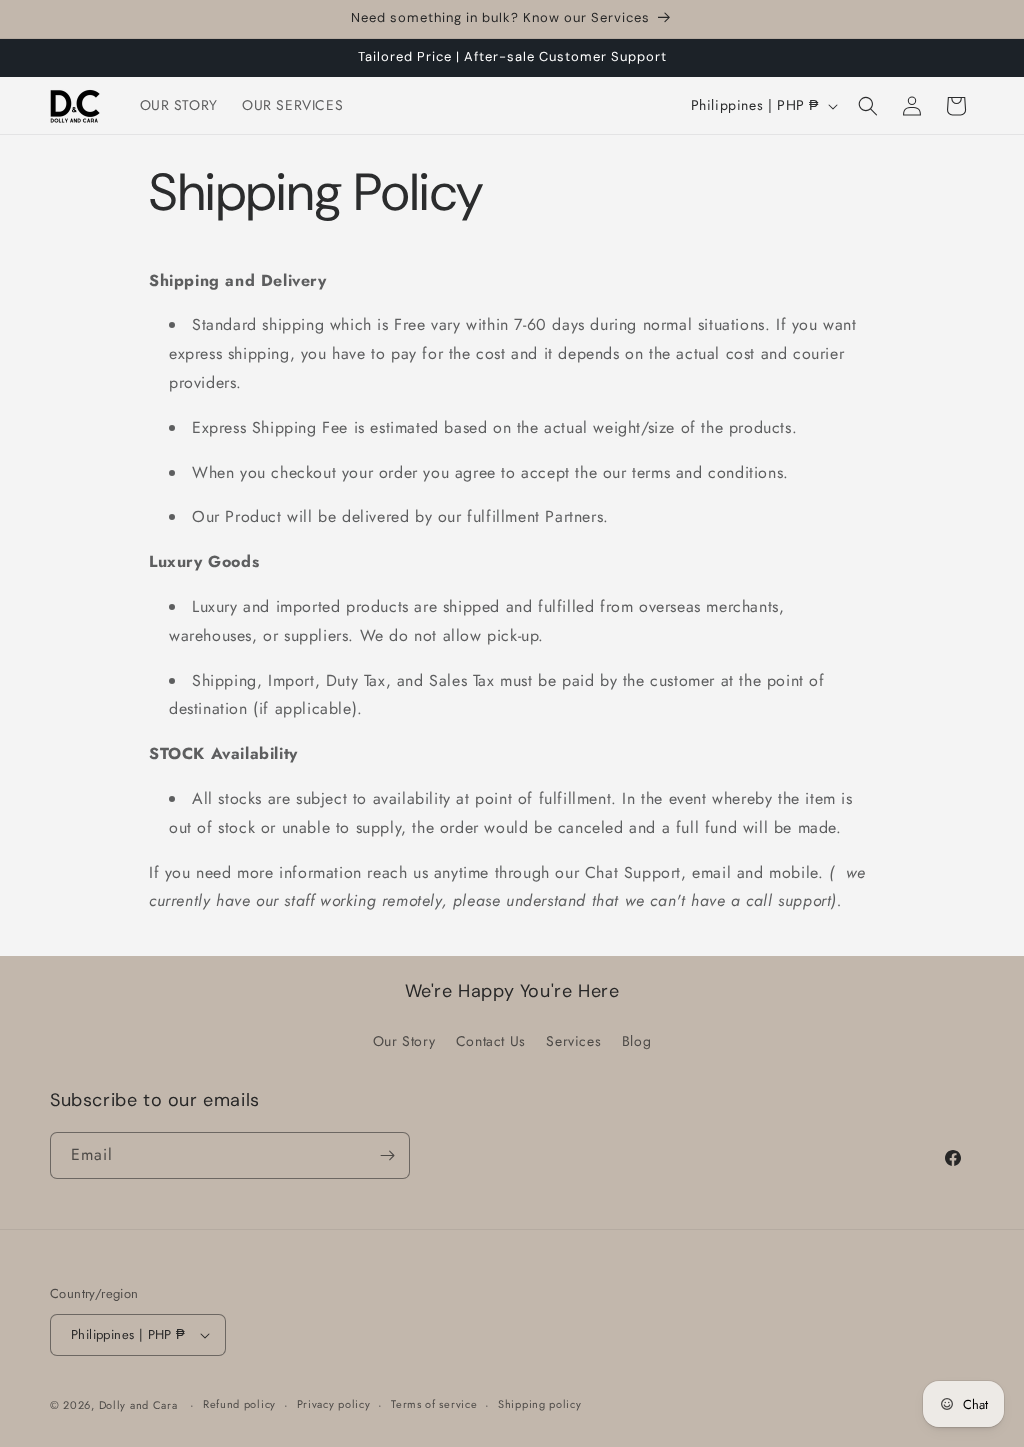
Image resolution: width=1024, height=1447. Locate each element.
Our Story (404, 1041)
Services (573, 1041)
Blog (636, 1041)
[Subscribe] (387, 1155)
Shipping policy (540, 1404)
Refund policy (239, 1404)
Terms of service (434, 1404)
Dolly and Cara (138, 1405)
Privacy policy (334, 1404)
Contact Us (491, 1041)
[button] (868, 106)
